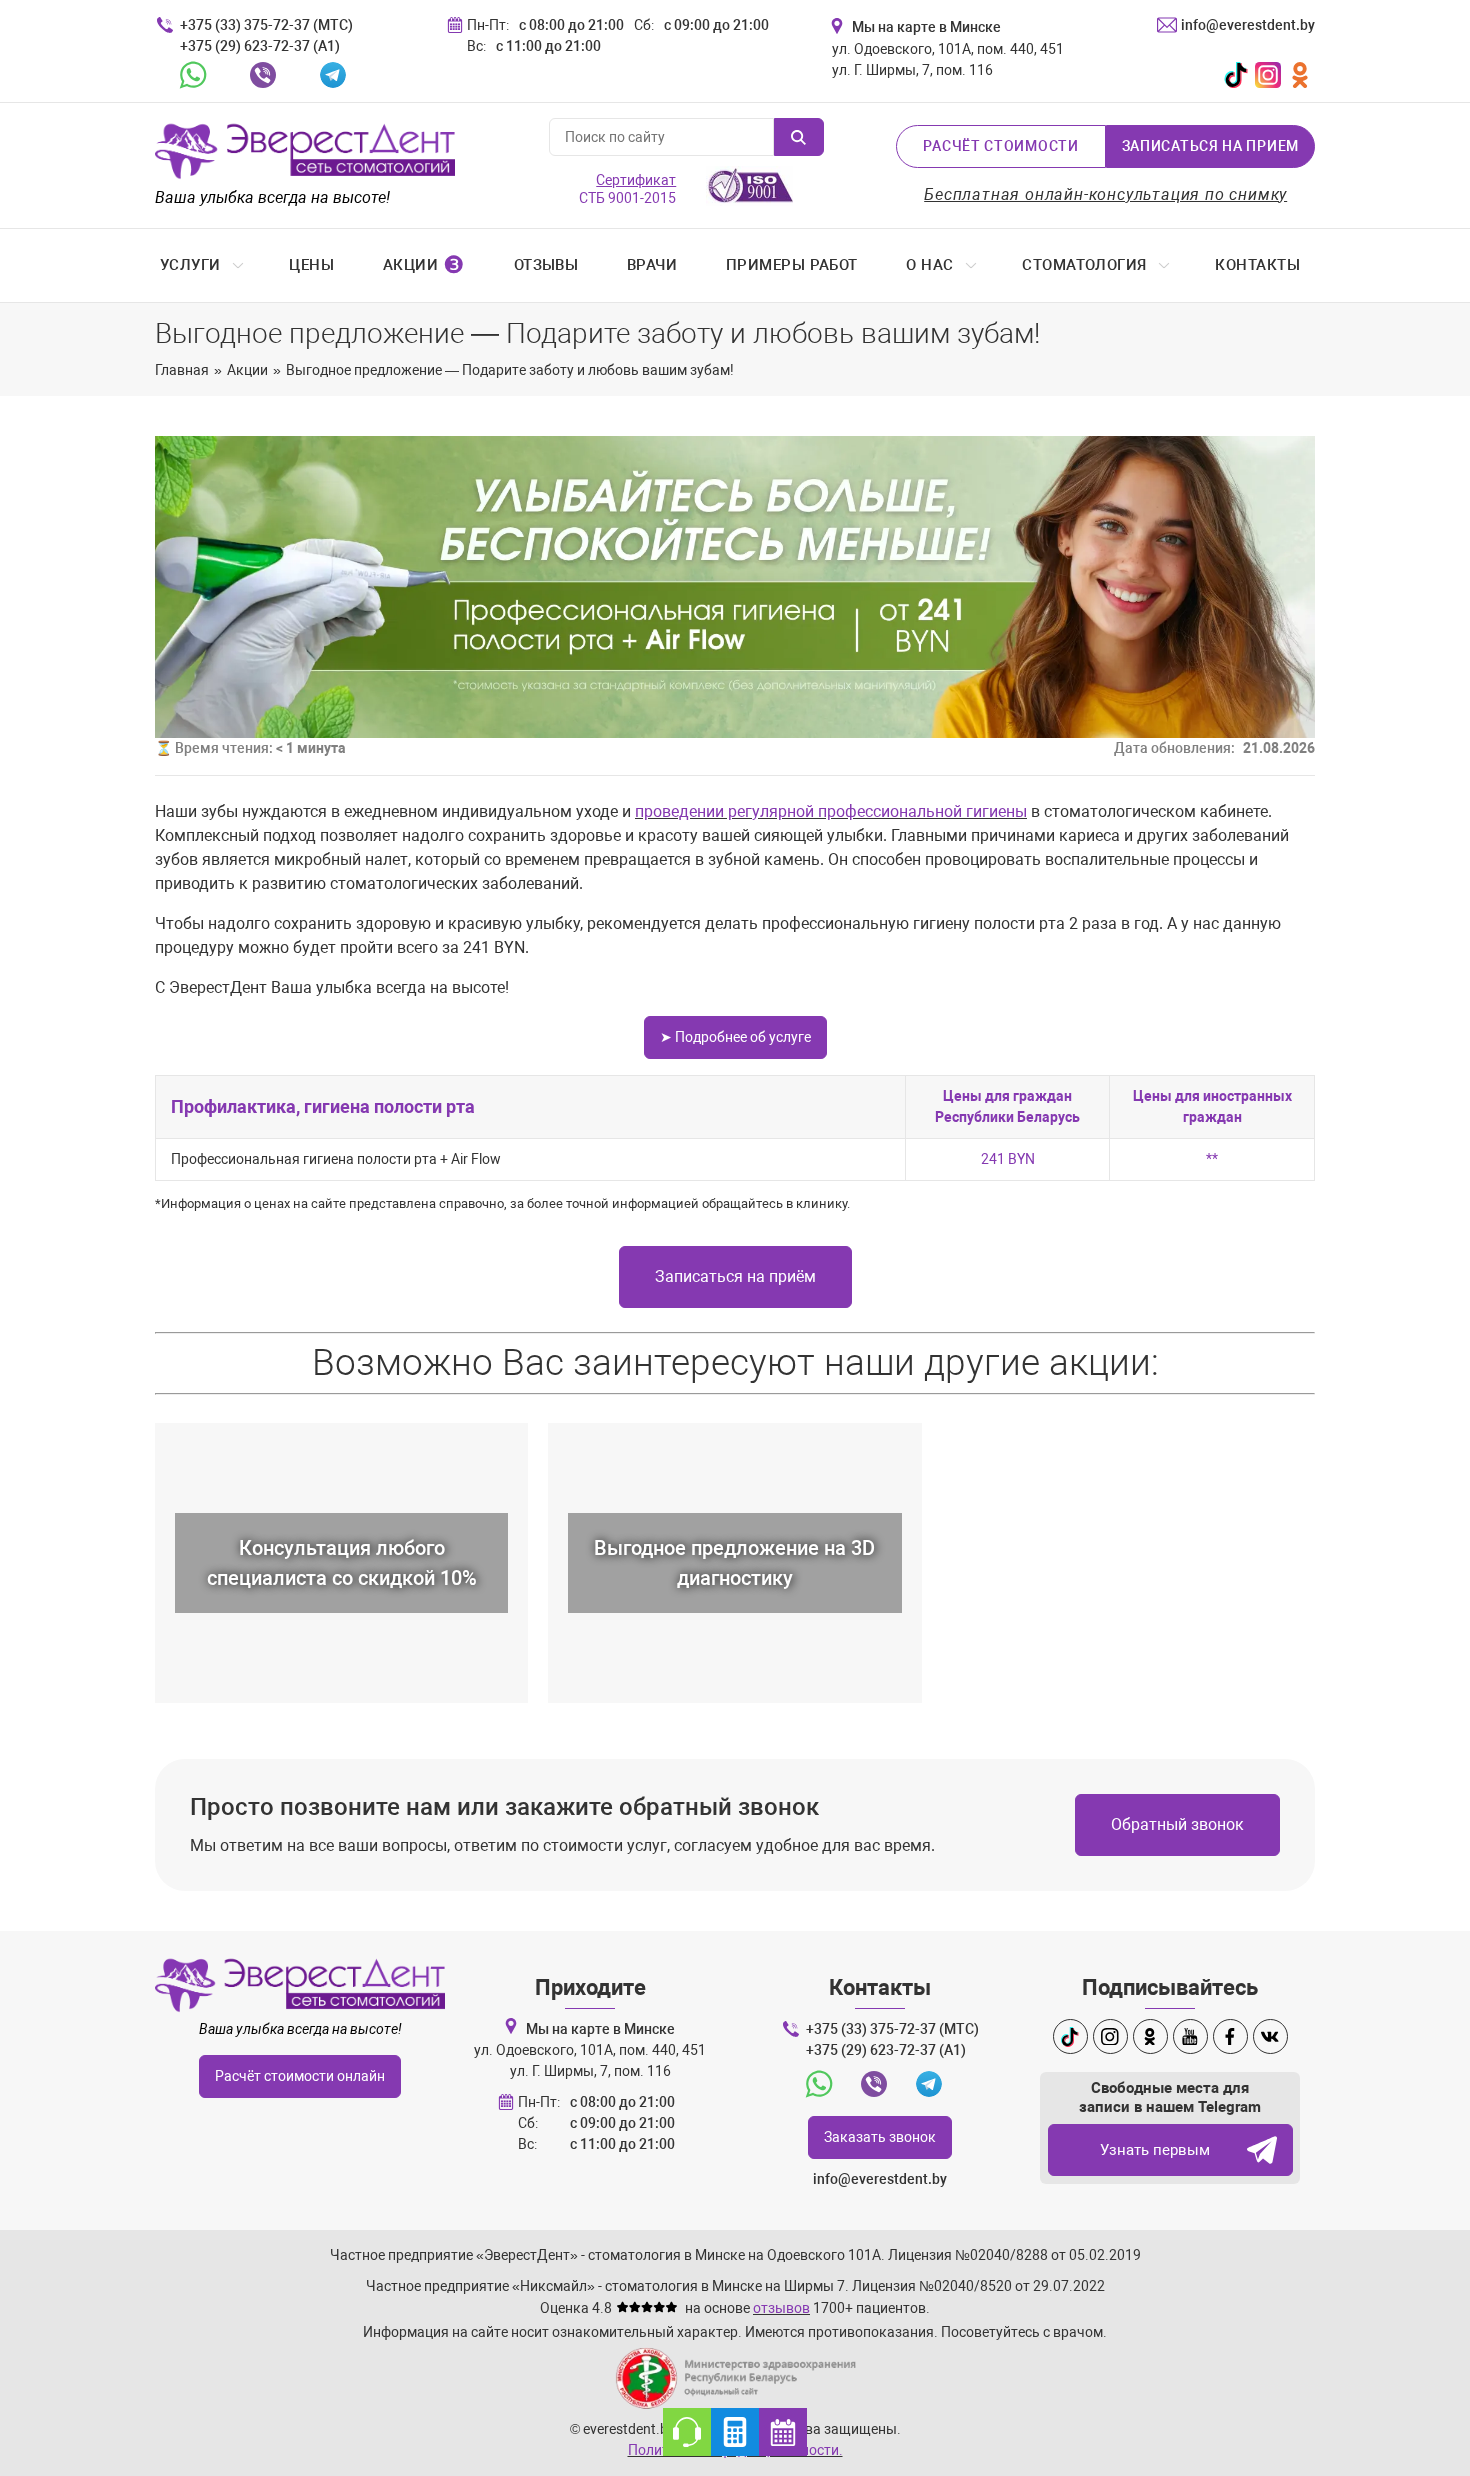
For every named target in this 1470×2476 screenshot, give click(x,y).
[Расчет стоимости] (735, 2432)
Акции (424, 265)
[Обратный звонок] (687, 2432)
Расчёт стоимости (1000, 146)
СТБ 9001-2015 (627, 189)
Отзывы (546, 265)
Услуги (190, 265)
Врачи (652, 265)
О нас (929, 265)
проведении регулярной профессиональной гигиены (831, 811)
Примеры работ (792, 265)
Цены (311, 265)
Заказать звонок (880, 2137)
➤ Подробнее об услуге (735, 1037)
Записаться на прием (1210, 146)
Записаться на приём (735, 1276)
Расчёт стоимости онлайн (300, 2076)
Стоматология (1084, 265)
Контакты (1257, 265)
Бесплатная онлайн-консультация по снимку (1105, 194)
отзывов (781, 2308)
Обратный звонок (1177, 1824)
